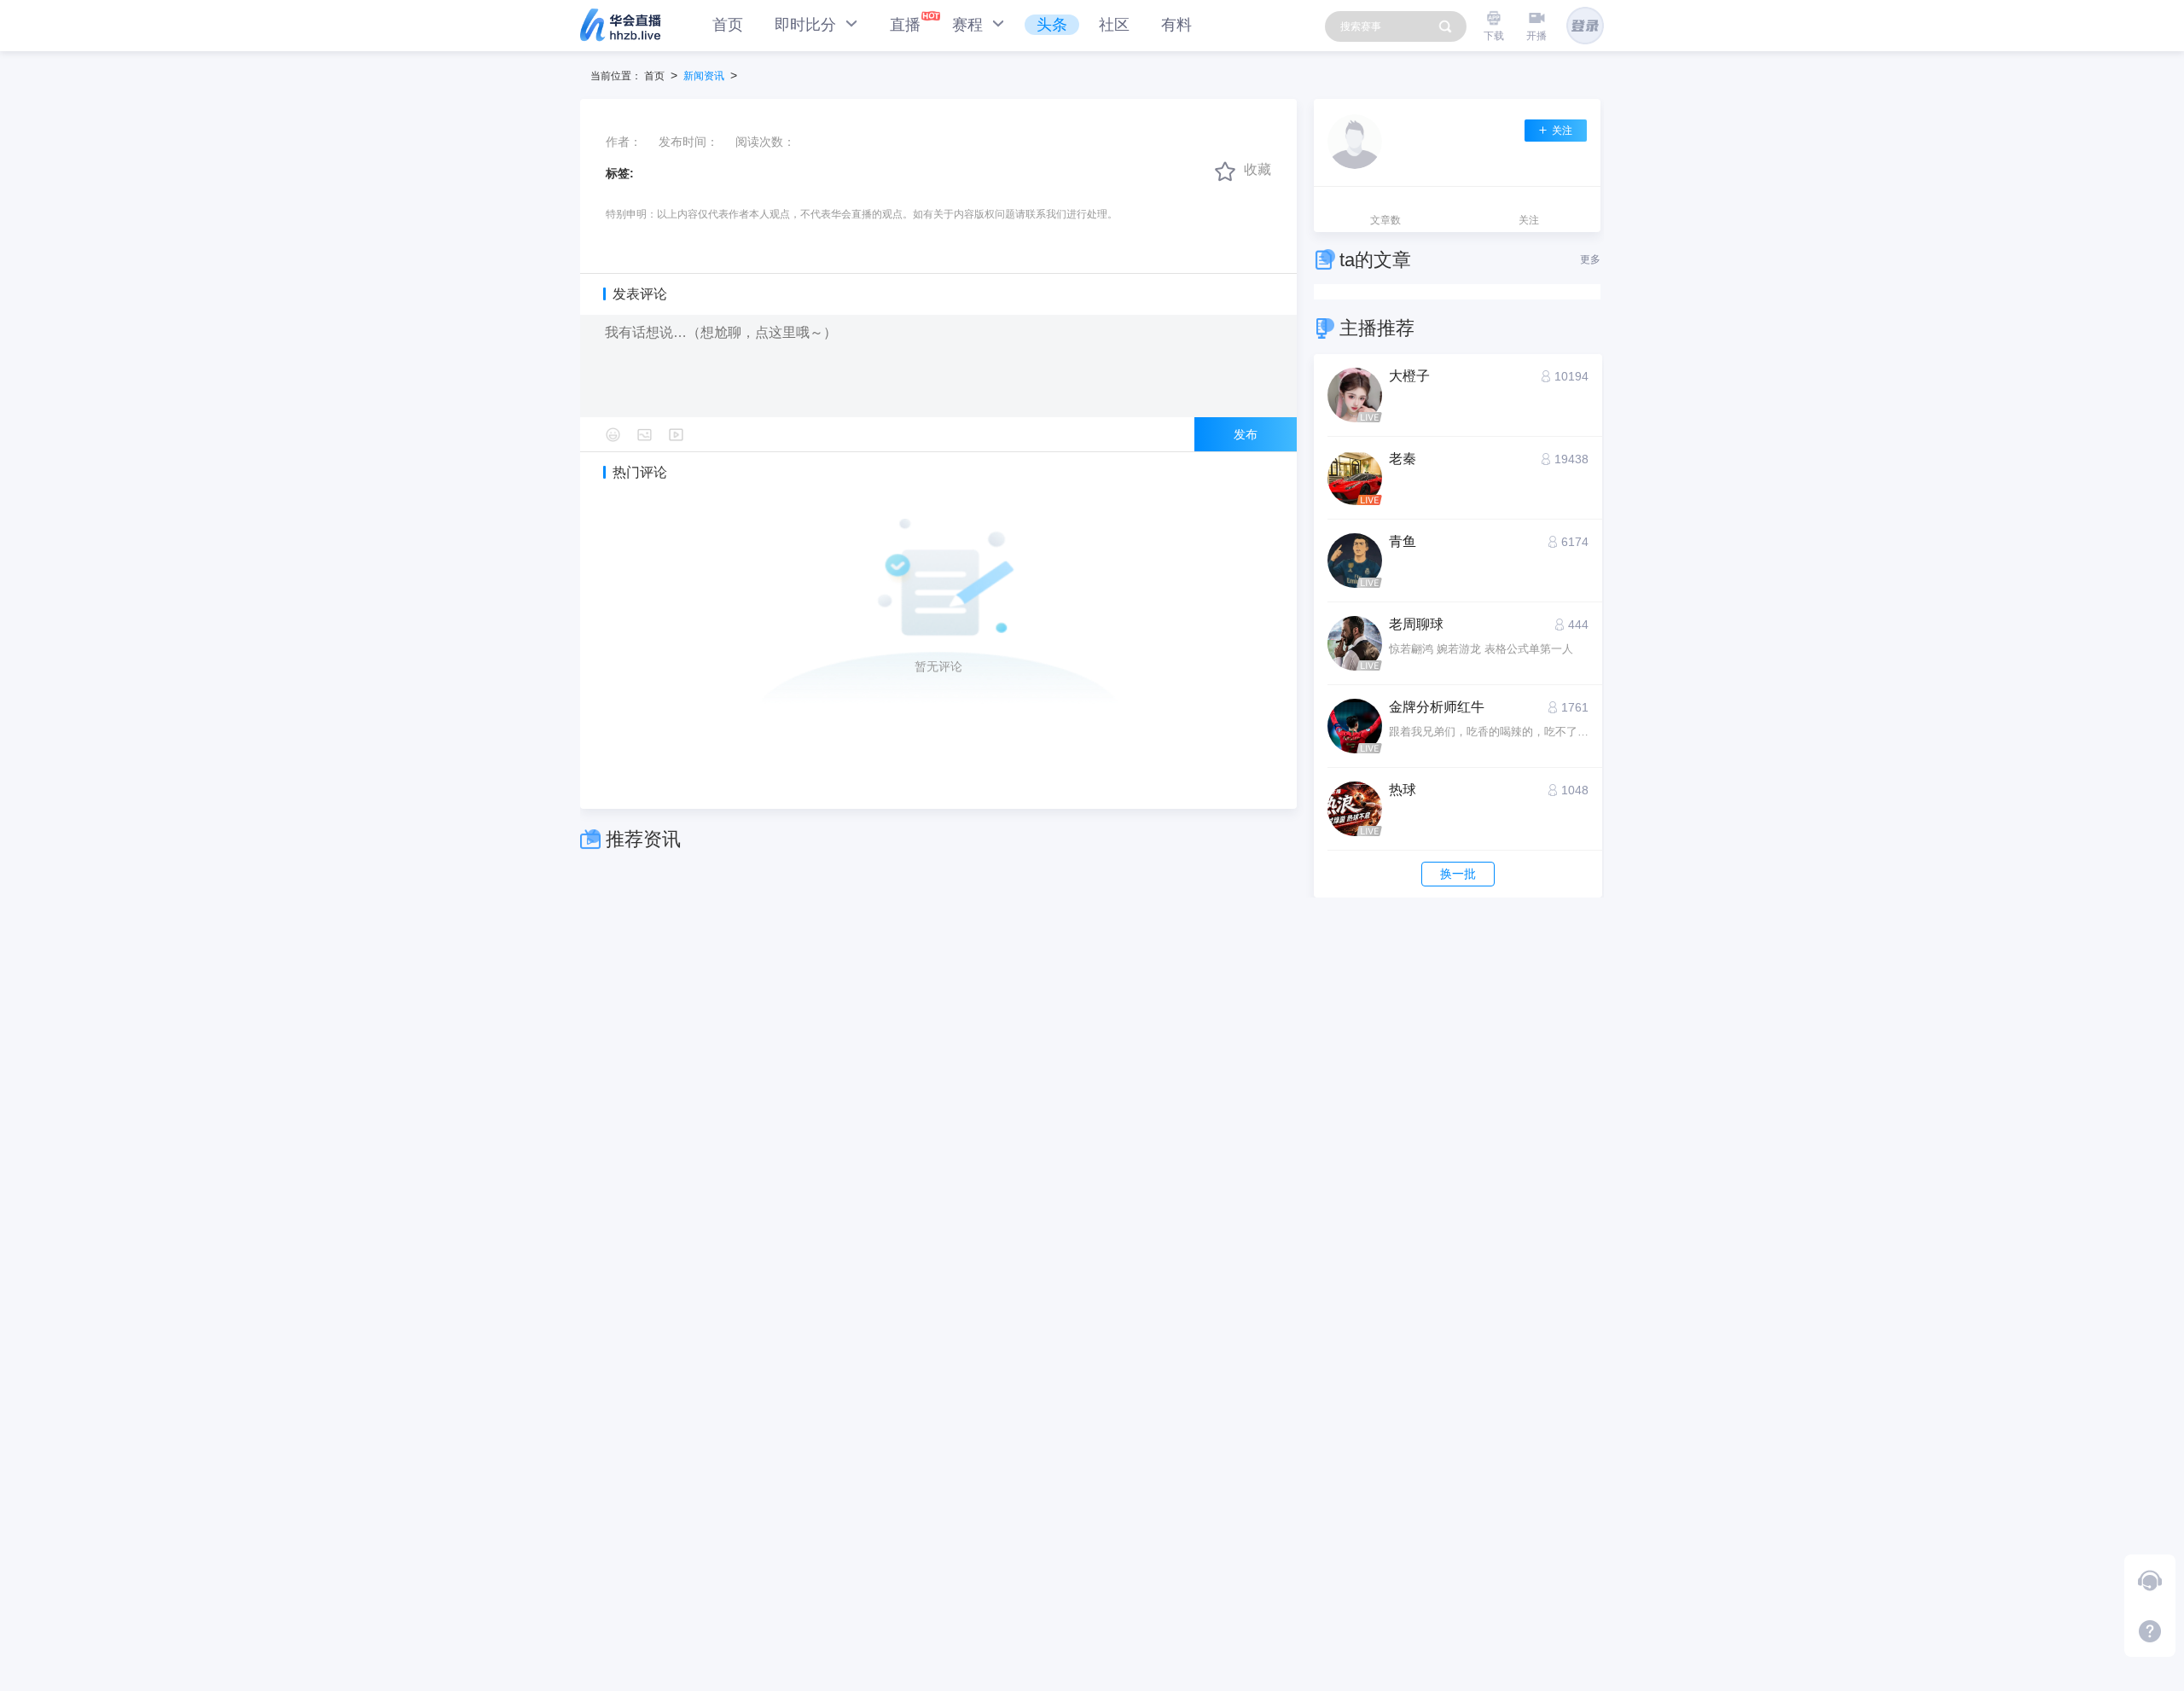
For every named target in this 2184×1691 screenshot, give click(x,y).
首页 (728, 25)
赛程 (970, 25)
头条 (1052, 25)
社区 (1114, 25)
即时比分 (807, 25)
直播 (905, 25)
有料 (1176, 25)
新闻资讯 (704, 76)
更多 (1590, 259)
